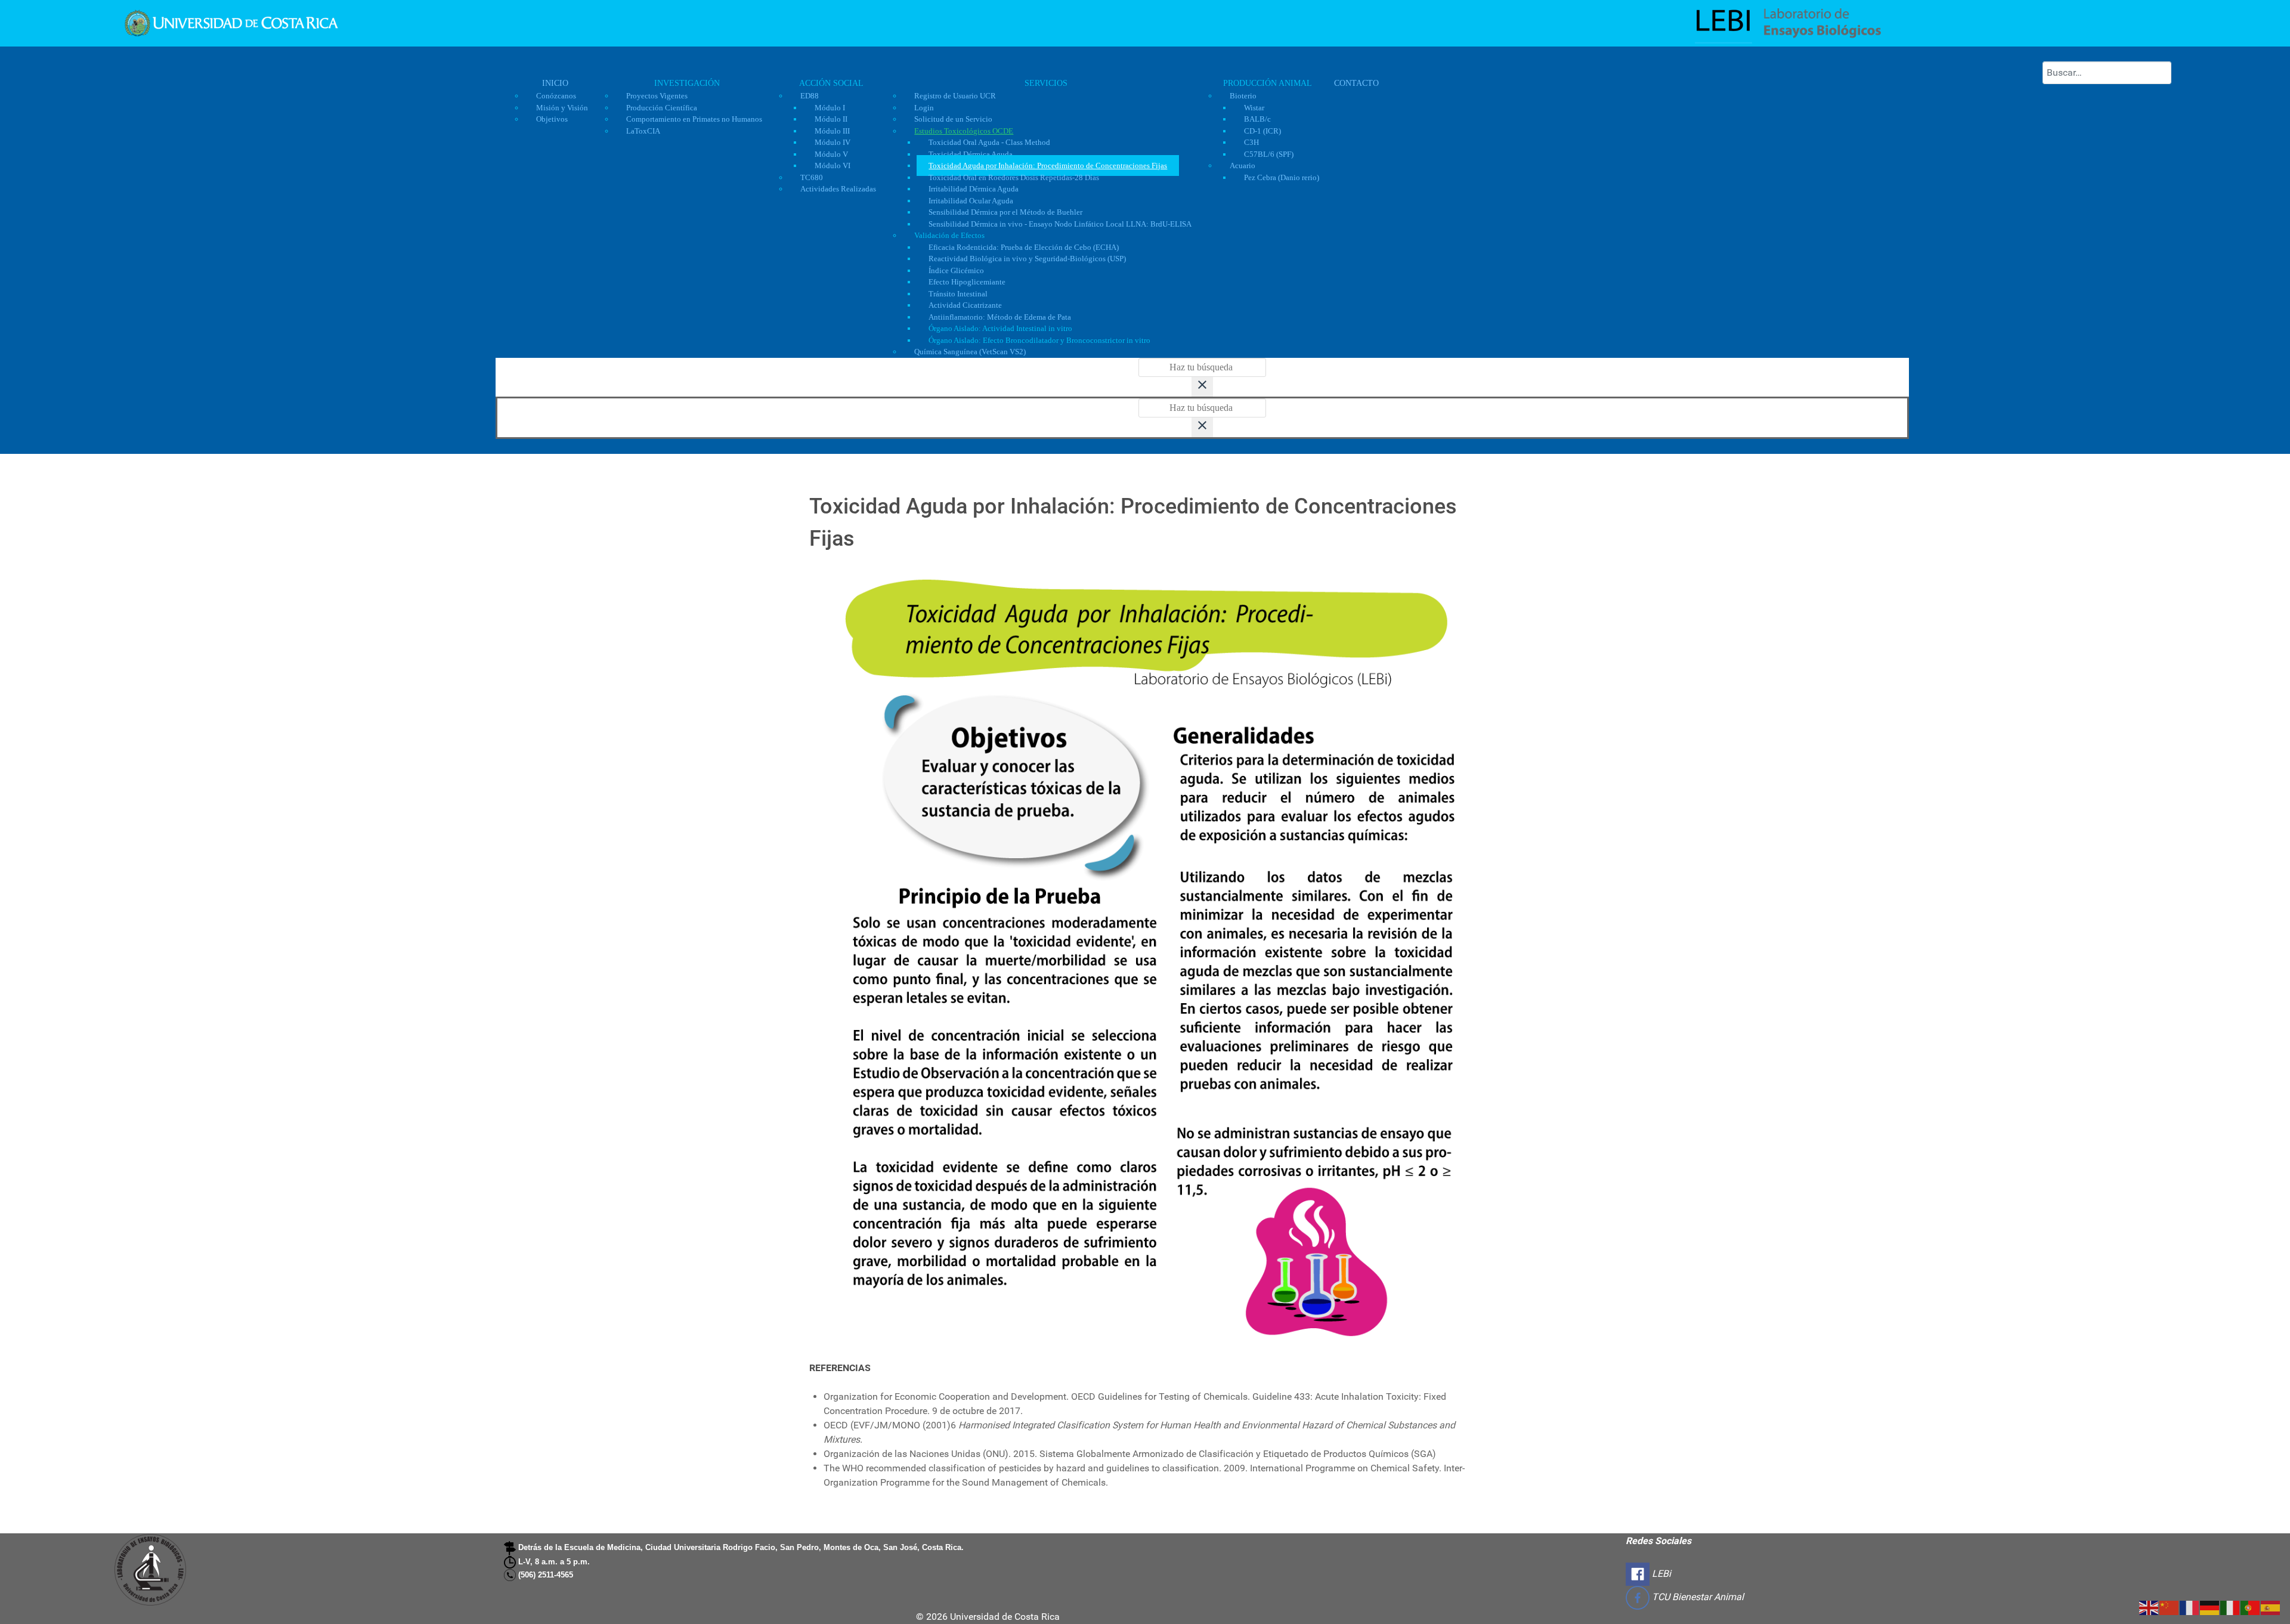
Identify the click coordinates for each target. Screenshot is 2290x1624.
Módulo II (831, 119)
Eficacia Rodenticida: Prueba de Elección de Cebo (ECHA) (1024, 247)
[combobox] (2107, 73)
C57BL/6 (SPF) (1269, 154)
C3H (1251, 142)
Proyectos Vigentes (657, 96)
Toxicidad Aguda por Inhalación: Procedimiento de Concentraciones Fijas (1048, 166)
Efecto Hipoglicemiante (967, 282)
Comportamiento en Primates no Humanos (694, 119)
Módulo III (832, 131)
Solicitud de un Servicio (953, 119)
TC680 (812, 177)
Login (924, 108)
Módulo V (831, 154)
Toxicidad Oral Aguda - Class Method (989, 142)
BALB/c (1257, 119)
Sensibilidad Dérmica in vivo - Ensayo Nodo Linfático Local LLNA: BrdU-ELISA (1060, 224)
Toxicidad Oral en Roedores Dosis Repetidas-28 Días (1014, 177)
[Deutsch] (2210, 1607)
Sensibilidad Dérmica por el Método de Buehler (1005, 212)
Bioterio (1243, 96)
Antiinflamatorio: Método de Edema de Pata (1000, 317)
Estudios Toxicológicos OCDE (964, 131)
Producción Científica (662, 108)
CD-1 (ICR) (1262, 131)
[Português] (2251, 1607)
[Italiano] (2230, 1607)
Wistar (1254, 108)
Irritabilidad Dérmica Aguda (974, 189)
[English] (2149, 1607)
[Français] (2190, 1607)
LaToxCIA (643, 131)
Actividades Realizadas (838, 189)
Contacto (1356, 83)
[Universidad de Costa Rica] (231, 22)
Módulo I (830, 108)
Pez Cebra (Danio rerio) (1282, 177)
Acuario (1243, 166)
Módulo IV (833, 142)
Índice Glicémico (956, 270)
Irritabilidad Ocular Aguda (971, 201)
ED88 (810, 96)
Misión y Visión (562, 108)
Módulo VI (833, 166)
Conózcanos (556, 96)
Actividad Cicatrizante (965, 305)
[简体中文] (2170, 1607)
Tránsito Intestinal (958, 294)
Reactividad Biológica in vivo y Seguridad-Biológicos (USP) (1027, 259)
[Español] (2271, 1607)
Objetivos (552, 119)
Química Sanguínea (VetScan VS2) (970, 352)
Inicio (555, 83)
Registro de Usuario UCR (955, 96)
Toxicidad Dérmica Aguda (971, 154)
